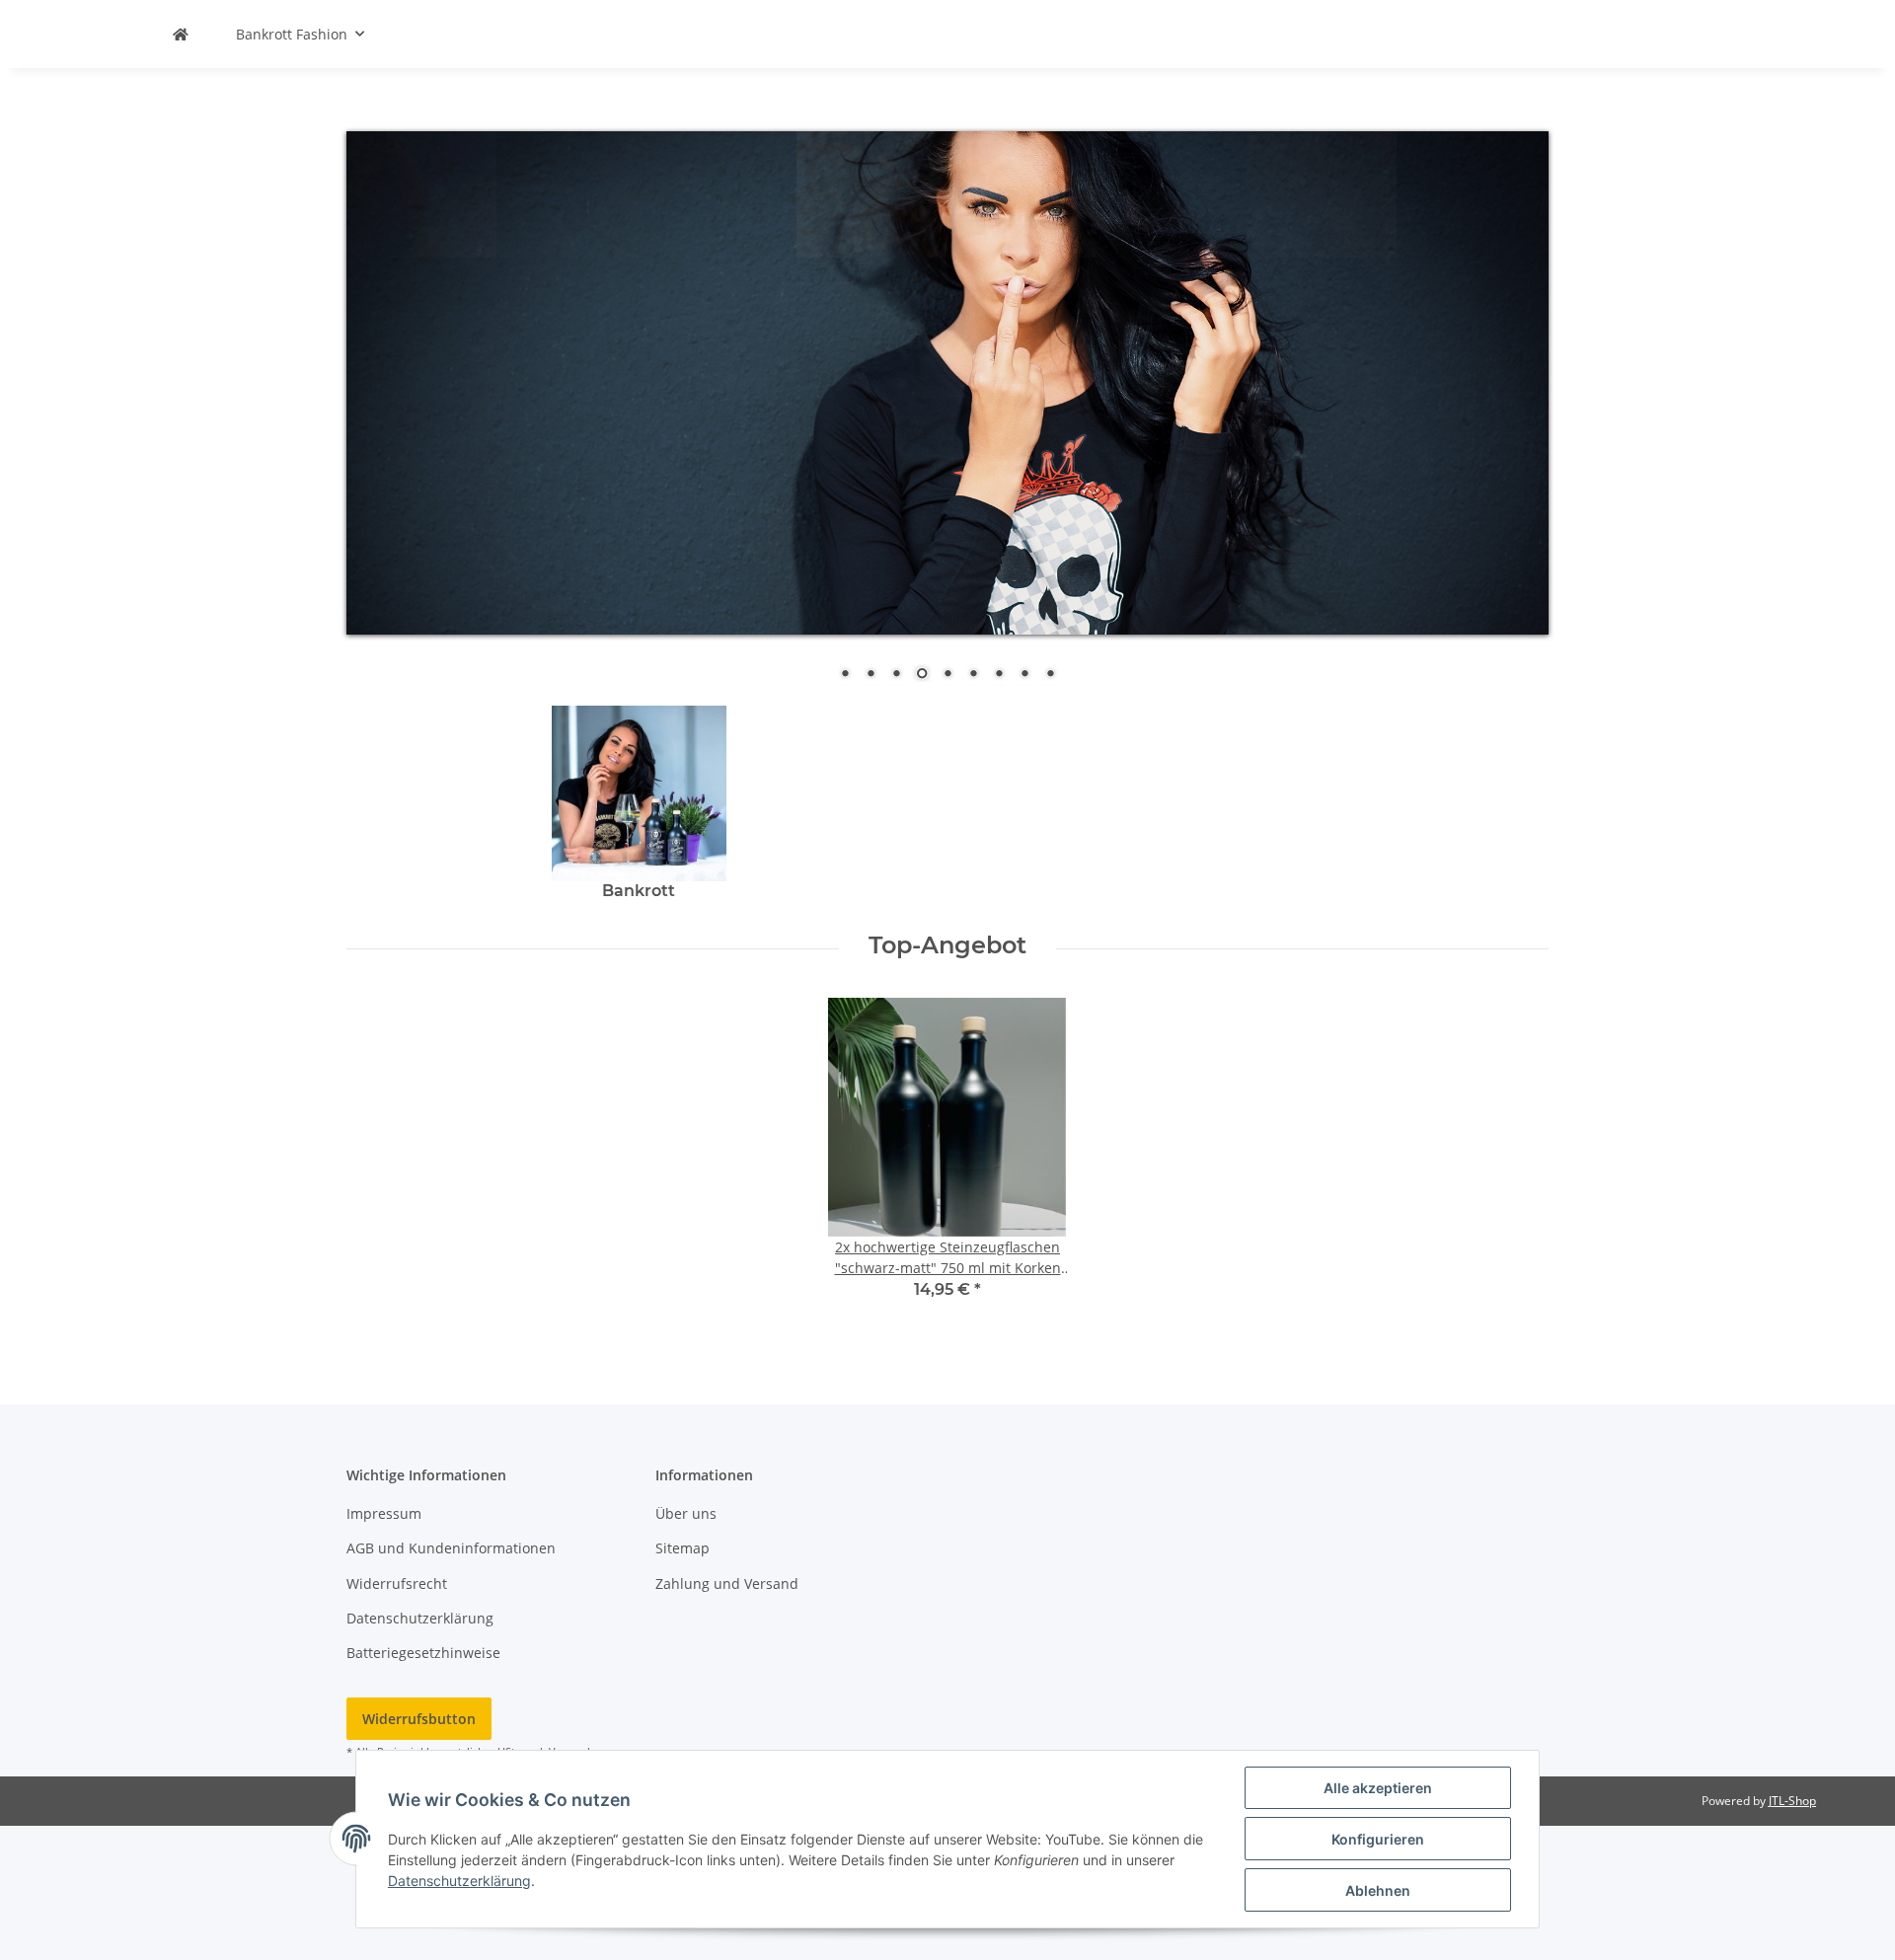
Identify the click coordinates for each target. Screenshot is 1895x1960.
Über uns (686, 1513)
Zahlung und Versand (727, 1583)
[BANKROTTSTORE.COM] (181, 34)
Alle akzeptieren (1378, 1788)
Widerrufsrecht (397, 1583)
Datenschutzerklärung (420, 1618)
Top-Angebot (947, 945)
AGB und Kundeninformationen (451, 1548)
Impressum (384, 1513)
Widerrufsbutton (419, 1719)
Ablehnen (1378, 1890)
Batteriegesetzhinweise (423, 1653)
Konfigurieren (1378, 1839)
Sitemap (682, 1548)
